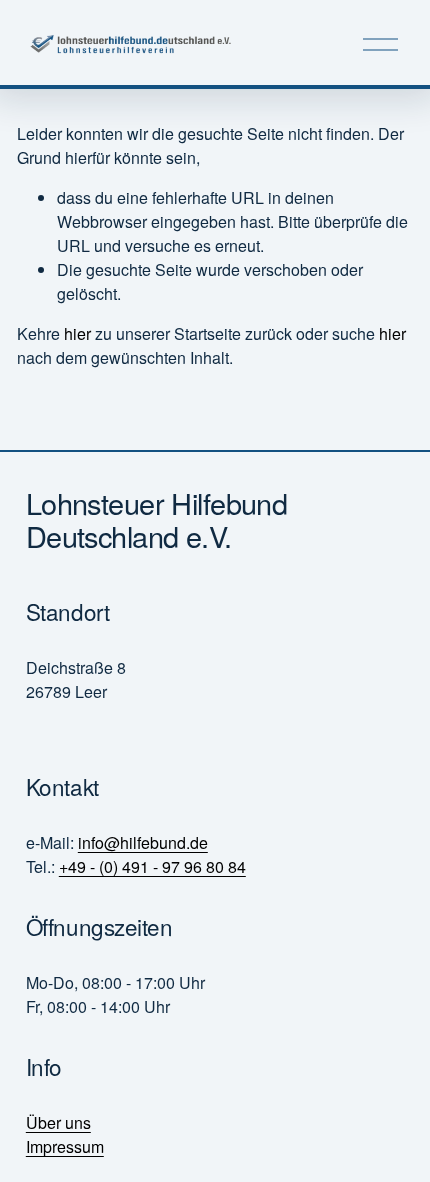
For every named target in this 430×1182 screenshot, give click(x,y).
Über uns (58, 1122)
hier (77, 333)
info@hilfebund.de (143, 842)
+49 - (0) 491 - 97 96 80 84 (152, 866)
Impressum (65, 1146)
